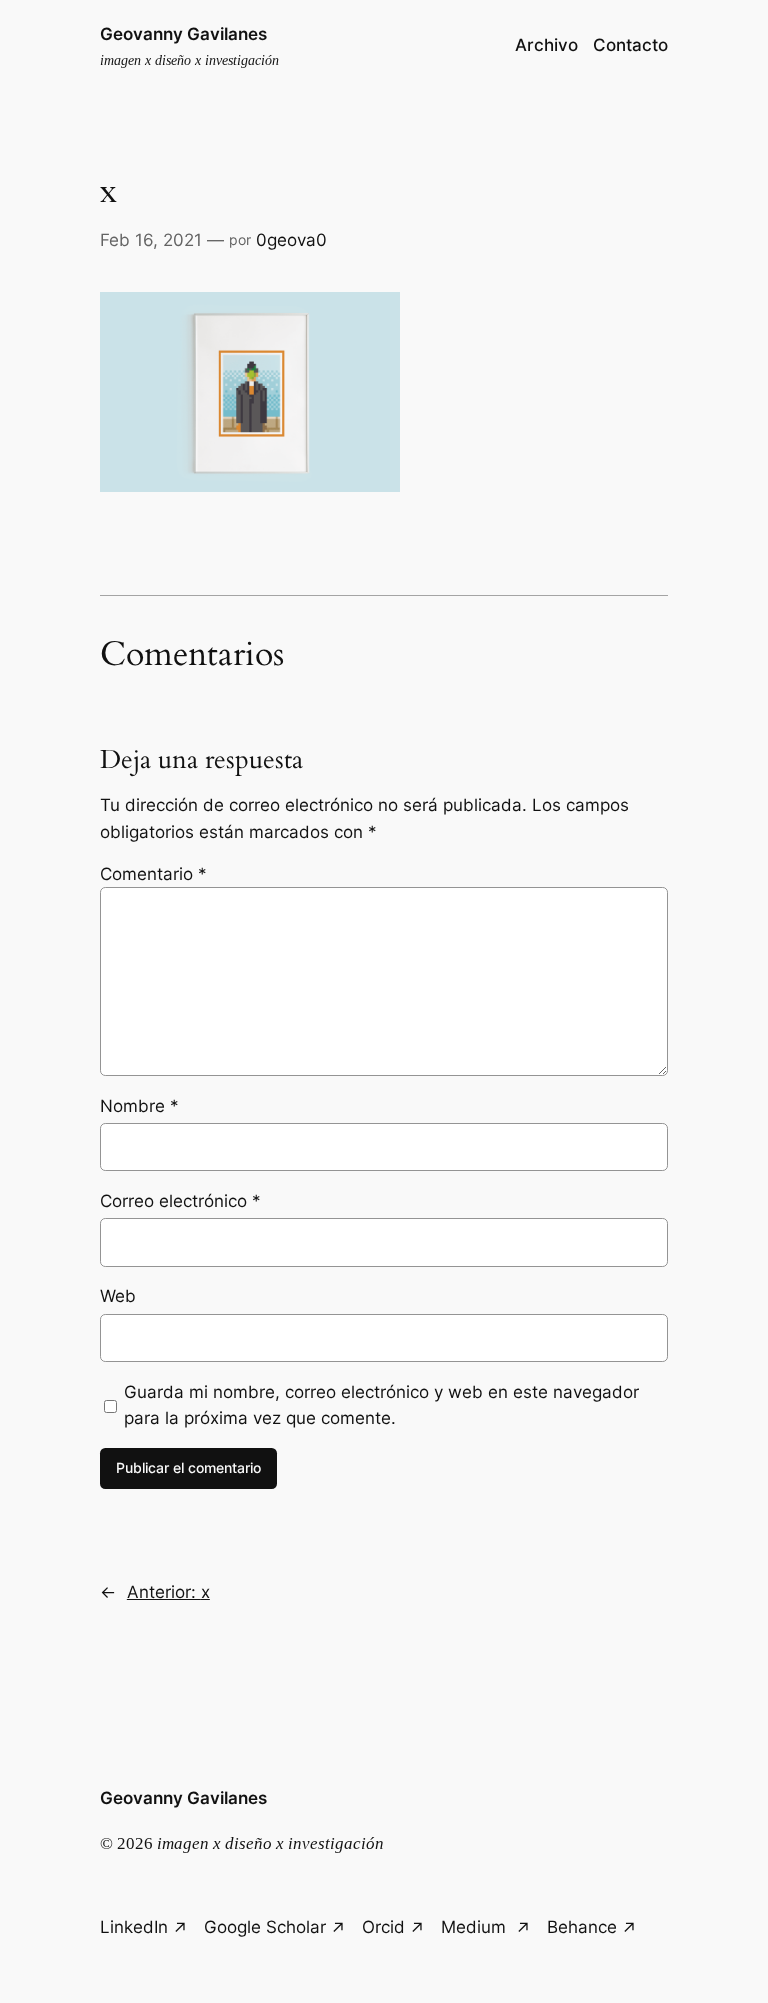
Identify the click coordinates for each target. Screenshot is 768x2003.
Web (118, 1296)
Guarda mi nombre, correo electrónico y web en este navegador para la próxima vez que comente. (381, 1405)
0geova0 (291, 240)
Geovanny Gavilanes (183, 34)
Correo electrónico (180, 1201)
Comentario (153, 874)
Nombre (139, 1106)
